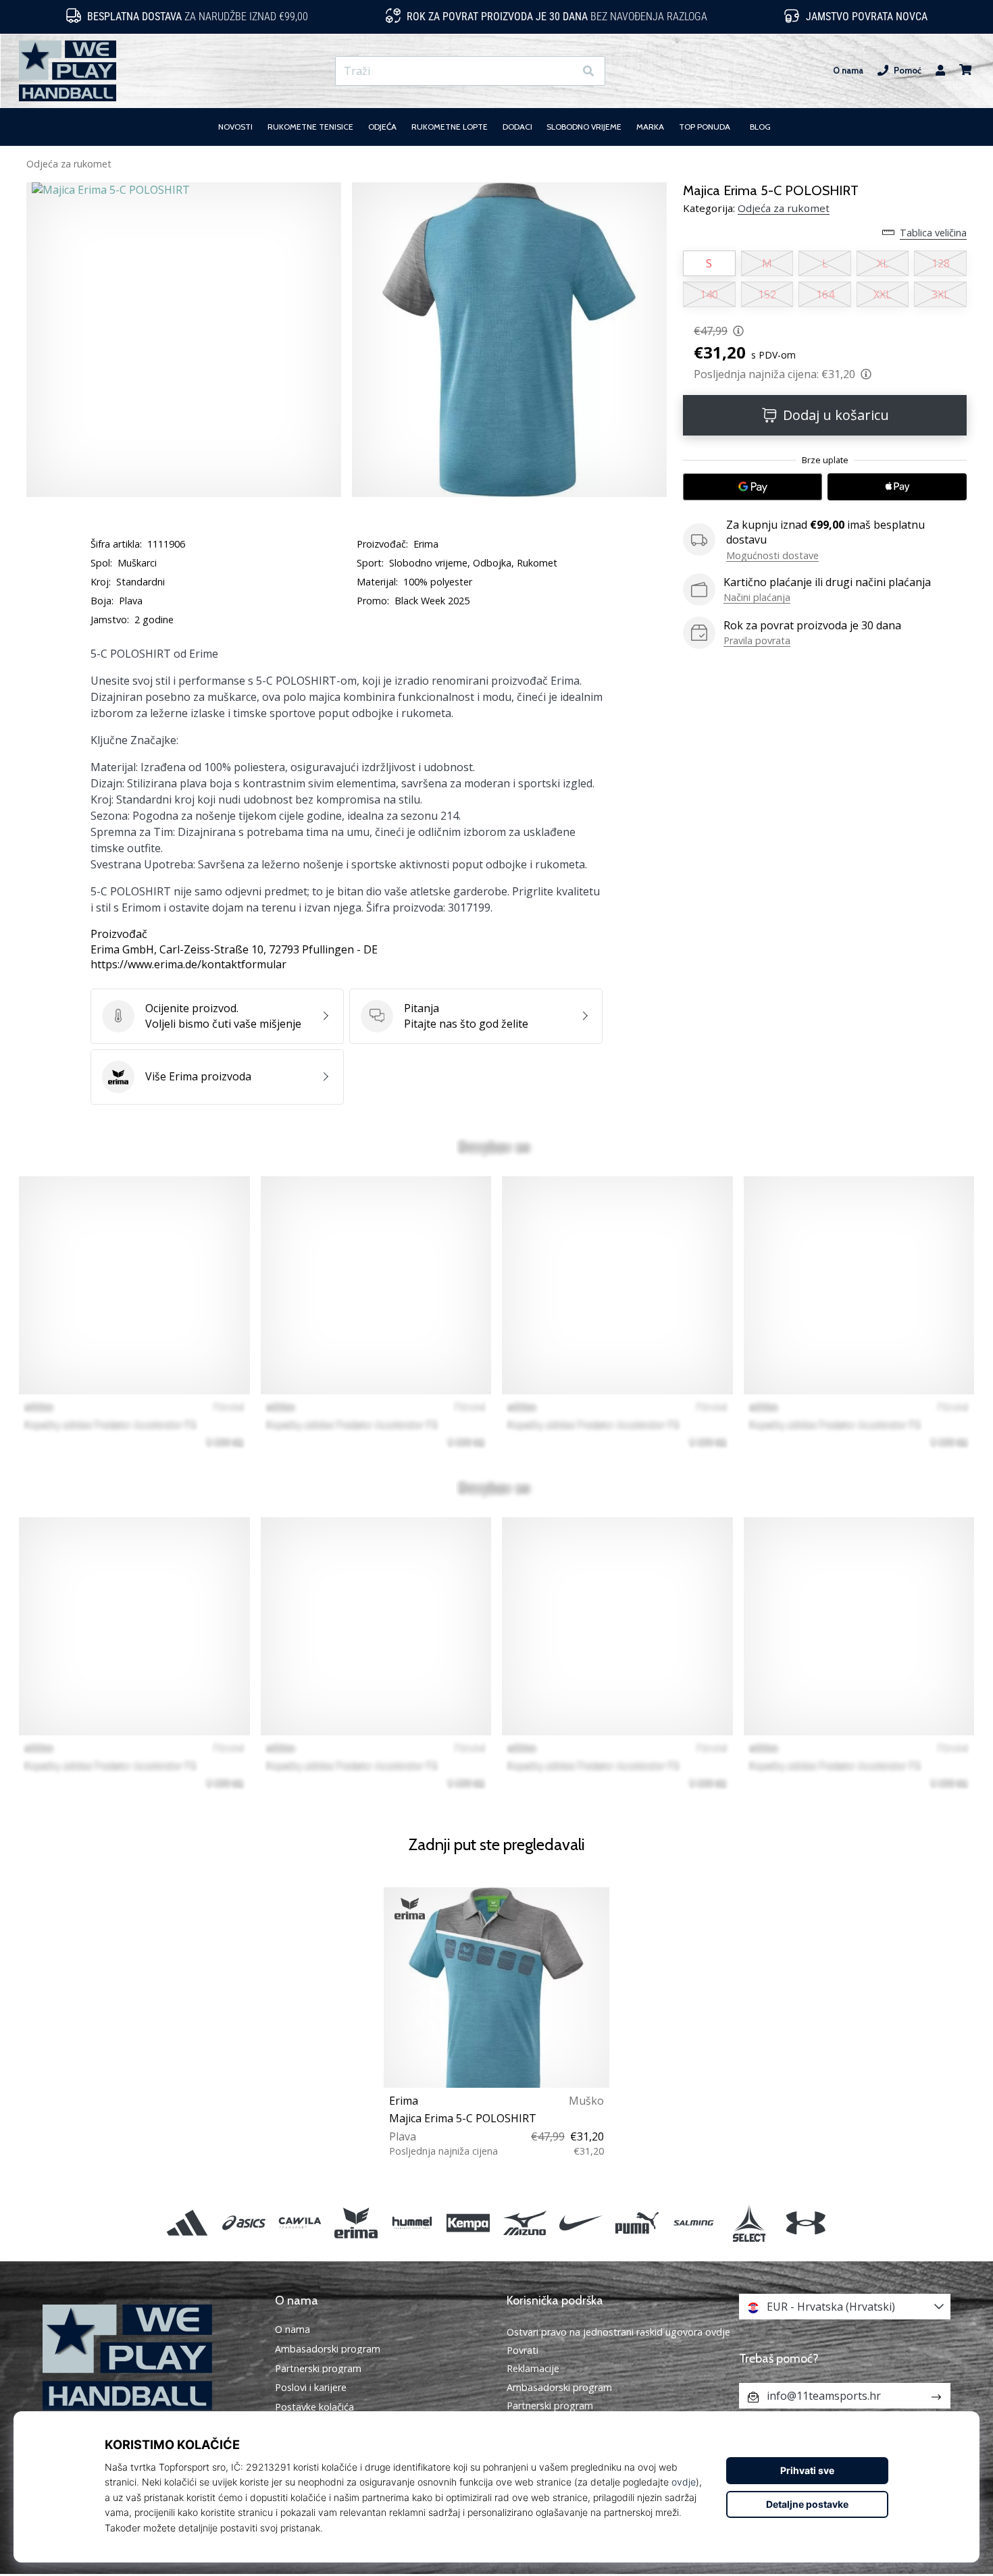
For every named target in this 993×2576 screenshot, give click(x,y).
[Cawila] (300, 2223)
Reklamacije (533, 2368)
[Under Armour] (806, 2223)
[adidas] (187, 2223)
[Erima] (356, 2223)
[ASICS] (244, 2223)
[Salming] (693, 2223)
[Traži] (588, 71)
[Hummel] (412, 2223)
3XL (941, 294)
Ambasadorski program (328, 2349)
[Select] (749, 2223)
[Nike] (581, 2223)
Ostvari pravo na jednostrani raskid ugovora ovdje (618, 2332)
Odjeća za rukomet (69, 164)
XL (883, 263)
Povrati (523, 2350)
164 (825, 294)
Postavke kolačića (314, 2407)
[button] (564, 71)
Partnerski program (318, 2369)
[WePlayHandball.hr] (149, 2358)
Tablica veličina (933, 233)
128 (941, 263)
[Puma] (637, 2223)
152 (767, 294)
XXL (883, 294)
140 (709, 294)
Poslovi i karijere (311, 2388)
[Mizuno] (525, 2223)
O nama (848, 71)
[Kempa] (468, 2223)
